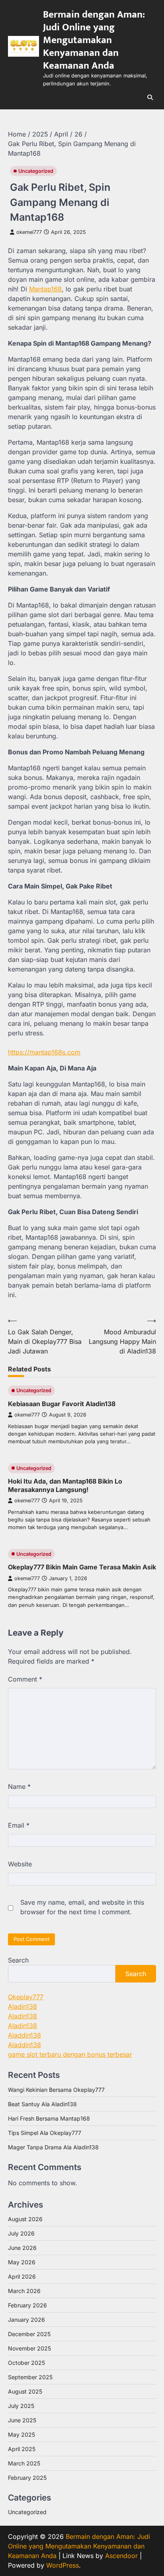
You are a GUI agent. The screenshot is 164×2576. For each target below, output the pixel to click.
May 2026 (22, 2262)
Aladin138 (22, 2006)
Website (20, 1864)
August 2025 (25, 2391)
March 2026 (24, 2291)
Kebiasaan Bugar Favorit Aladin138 (62, 1404)
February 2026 (27, 2305)
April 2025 (22, 2449)
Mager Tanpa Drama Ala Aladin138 (53, 2147)
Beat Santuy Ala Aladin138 (42, 2104)
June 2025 (22, 2420)
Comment (25, 1679)
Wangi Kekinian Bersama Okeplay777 (56, 2090)
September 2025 (30, 2377)
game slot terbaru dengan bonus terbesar (70, 2054)
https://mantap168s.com (44, 1052)
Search (18, 1960)
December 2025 (29, 2334)
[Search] (150, 97)
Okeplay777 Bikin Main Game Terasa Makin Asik (82, 1567)
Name (19, 1787)
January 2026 (26, 2320)
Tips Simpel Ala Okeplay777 (45, 2133)
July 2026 (21, 2233)
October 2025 (26, 2363)
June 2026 (22, 2248)
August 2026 (25, 2219)
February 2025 (27, 2478)
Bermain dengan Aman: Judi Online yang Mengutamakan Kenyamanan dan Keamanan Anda (94, 40)
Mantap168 (45, 289)
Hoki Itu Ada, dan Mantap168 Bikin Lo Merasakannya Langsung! (65, 1485)
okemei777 (29, 232)
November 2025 (29, 2348)
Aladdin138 (24, 2035)
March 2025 (24, 2463)
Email (19, 1825)
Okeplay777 (26, 1997)
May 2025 (21, 2435)
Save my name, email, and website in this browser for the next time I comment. (82, 1907)
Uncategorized (36, 171)
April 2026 (22, 2276)
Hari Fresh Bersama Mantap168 (49, 2118)
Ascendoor (121, 2556)
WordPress (62, 2565)
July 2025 (21, 2406)
